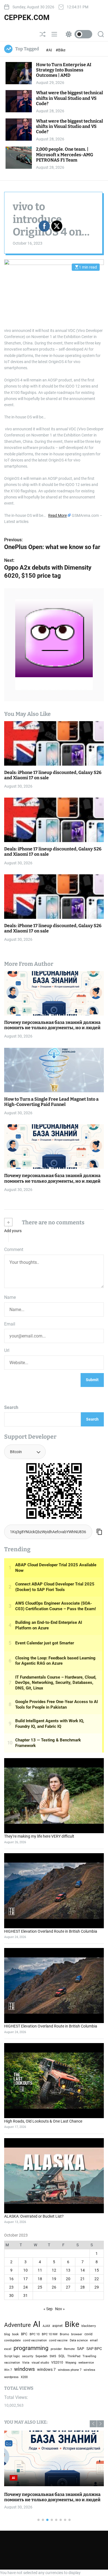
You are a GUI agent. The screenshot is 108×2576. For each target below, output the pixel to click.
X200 (24, 2377)
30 (11, 2295)
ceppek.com (27, 18)
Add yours (13, 1231)
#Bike (61, 50)
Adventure (17, 2325)
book (16, 2334)
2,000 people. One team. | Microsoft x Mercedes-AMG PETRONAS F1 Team (65, 154)
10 (25, 2270)
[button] (100, 2424)
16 (11, 2279)
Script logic (12, 2356)
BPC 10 (35, 2334)
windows (25, 2369)
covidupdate (12, 2340)
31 (25, 2295)
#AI (49, 50)
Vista (26, 2363)
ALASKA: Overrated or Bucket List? (34, 2216)
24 (25, 2287)
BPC (24, 2334)
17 (25, 2279)
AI (37, 2324)
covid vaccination (35, 2340)
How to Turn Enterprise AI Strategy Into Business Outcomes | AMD (64, 70)
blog (7, 2334)
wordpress (11, 2377)
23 (11, 2287)
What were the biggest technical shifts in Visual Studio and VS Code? (70, 98)
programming (31, 2348)
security (28, 2356)
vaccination (12, 2363)
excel (8, 2349)
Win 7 (8, 2370)
